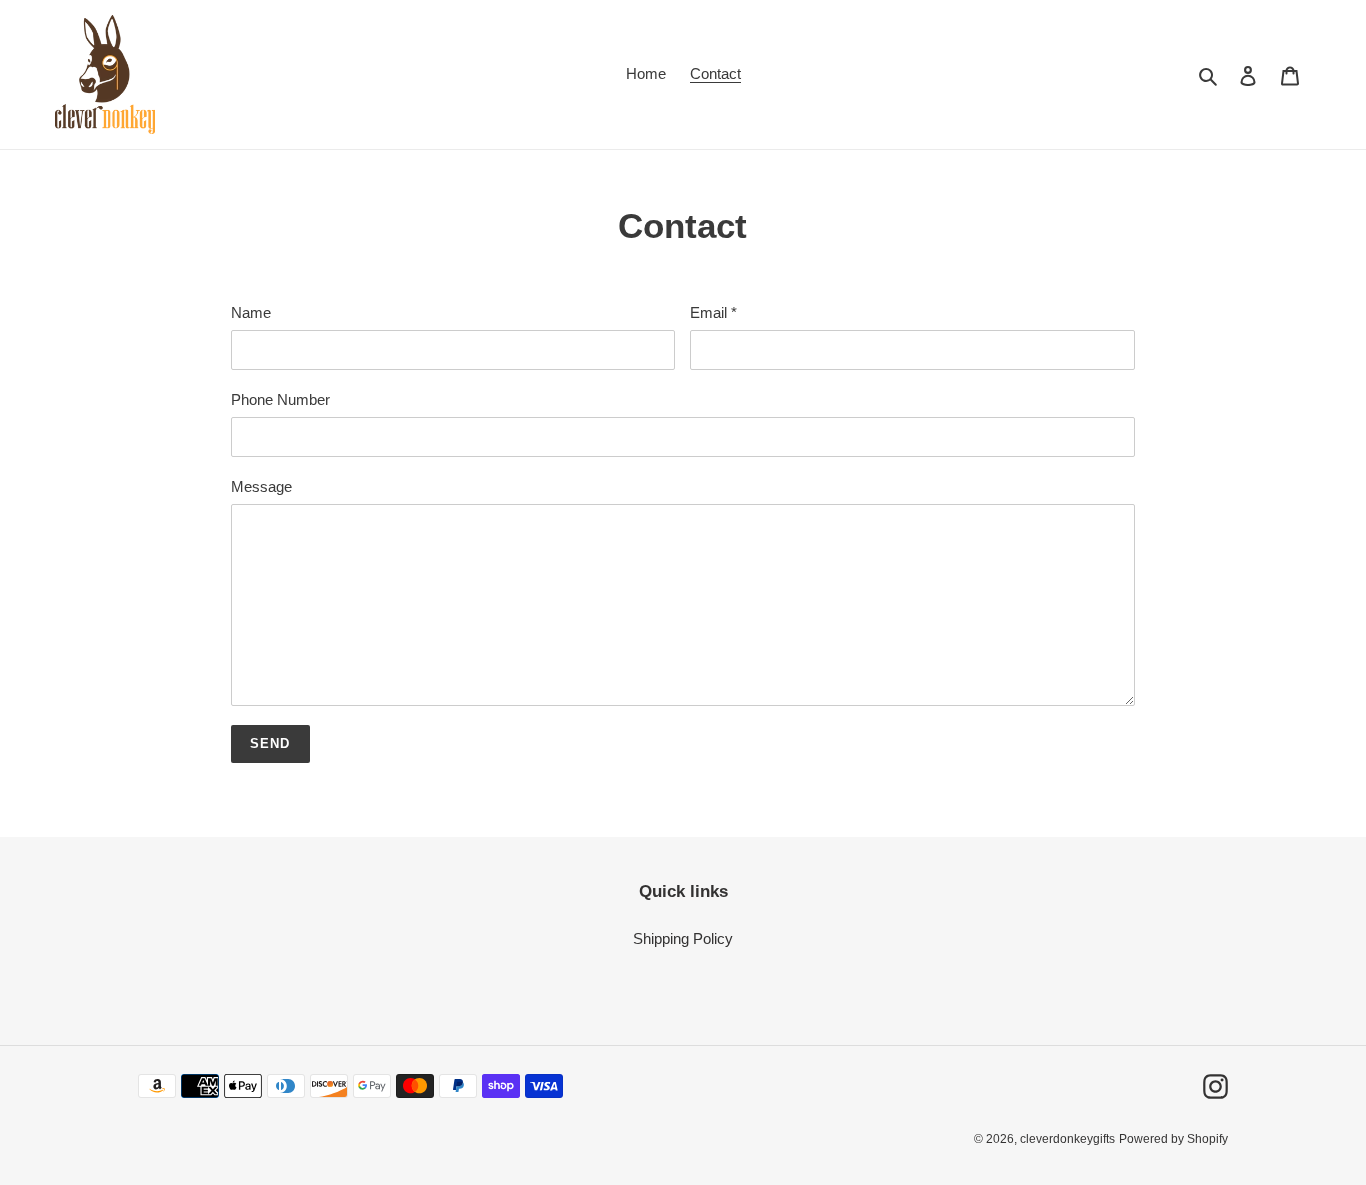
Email (713, 312)
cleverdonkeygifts (1067, 1139)
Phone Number (280, 399)
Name (251, 312)
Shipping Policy (683, 938)
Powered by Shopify (1173, 1139)
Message (261, 486)
